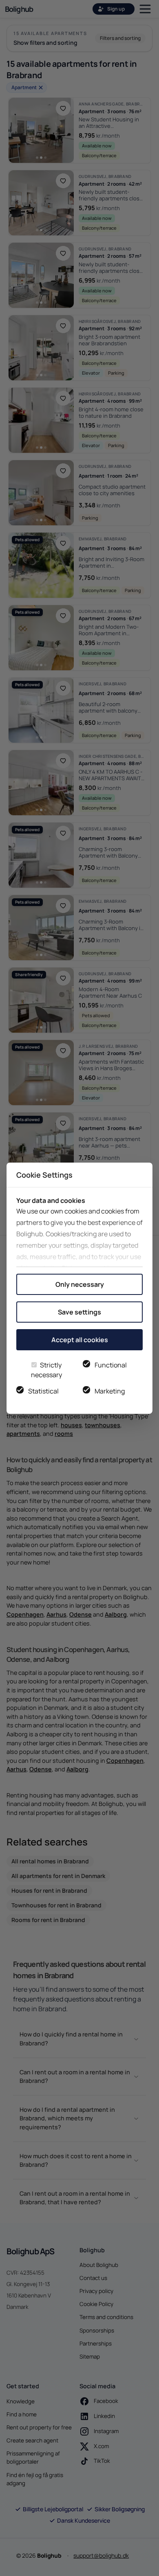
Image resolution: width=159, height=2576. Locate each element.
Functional (111, 1365)
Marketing (110, 1391)
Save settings (79, 1312)
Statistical (43, 1391)
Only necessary (80, 1284)
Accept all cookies (80, 1340)
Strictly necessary (46, 1370)
